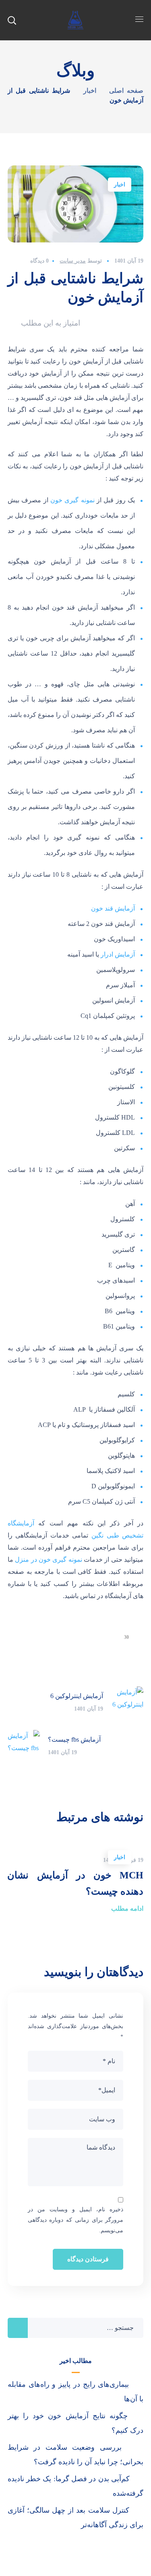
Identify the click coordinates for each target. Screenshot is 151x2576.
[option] (75, 1878)
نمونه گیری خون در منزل (49, 1560)
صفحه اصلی (126, 91)
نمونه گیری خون (72, 500)
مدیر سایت (73, 261)
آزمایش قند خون (113, 908)
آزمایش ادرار (118, 954)
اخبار (90, 91)
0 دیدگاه (39, 261)
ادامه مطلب (127, 1908)
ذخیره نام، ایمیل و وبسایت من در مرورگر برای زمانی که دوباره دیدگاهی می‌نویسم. (76, 2220)
